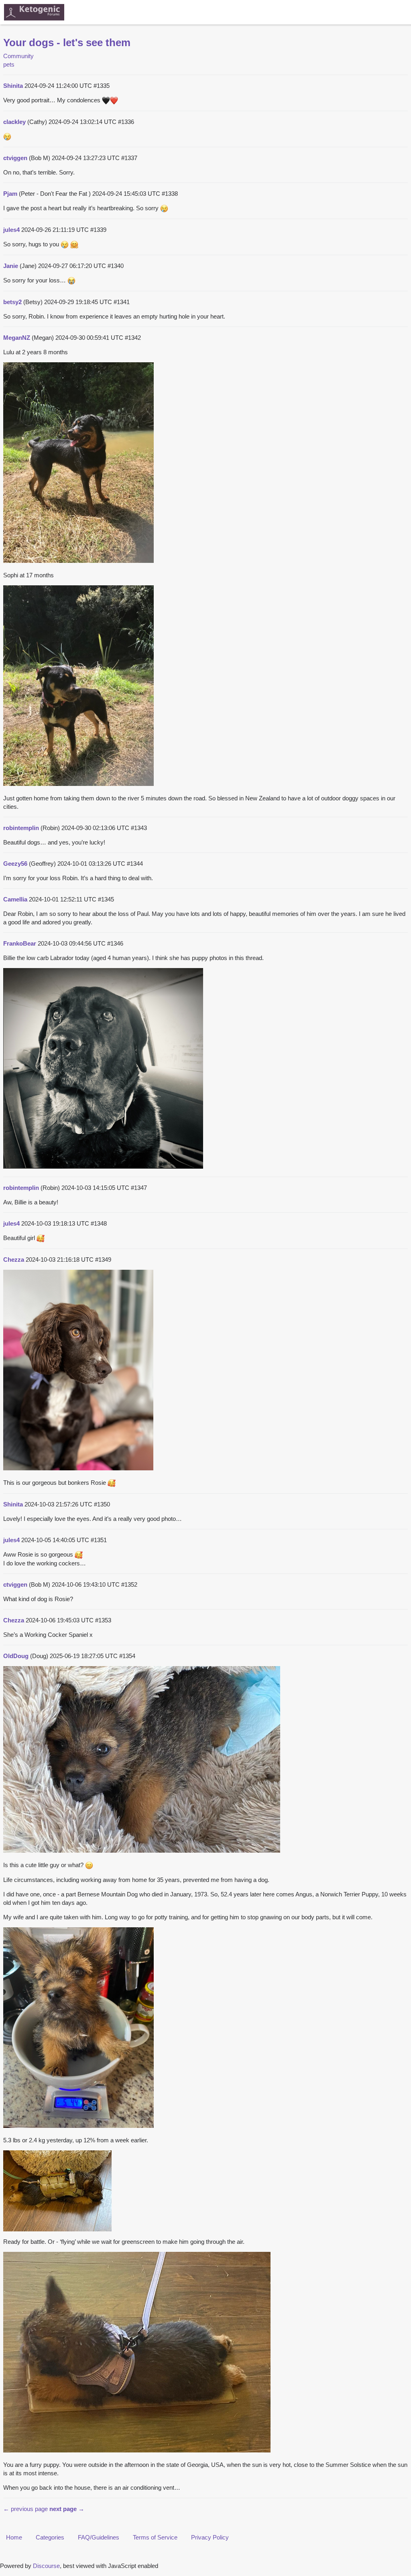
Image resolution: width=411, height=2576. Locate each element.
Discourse (46, 2566)
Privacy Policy (210, 2537)
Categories (50, 2537)
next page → (67, 2509)
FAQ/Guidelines (99, 2537)
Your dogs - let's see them (67, 43)
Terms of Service (155, 2537)
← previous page (25, 2509)
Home (14, 2537)
